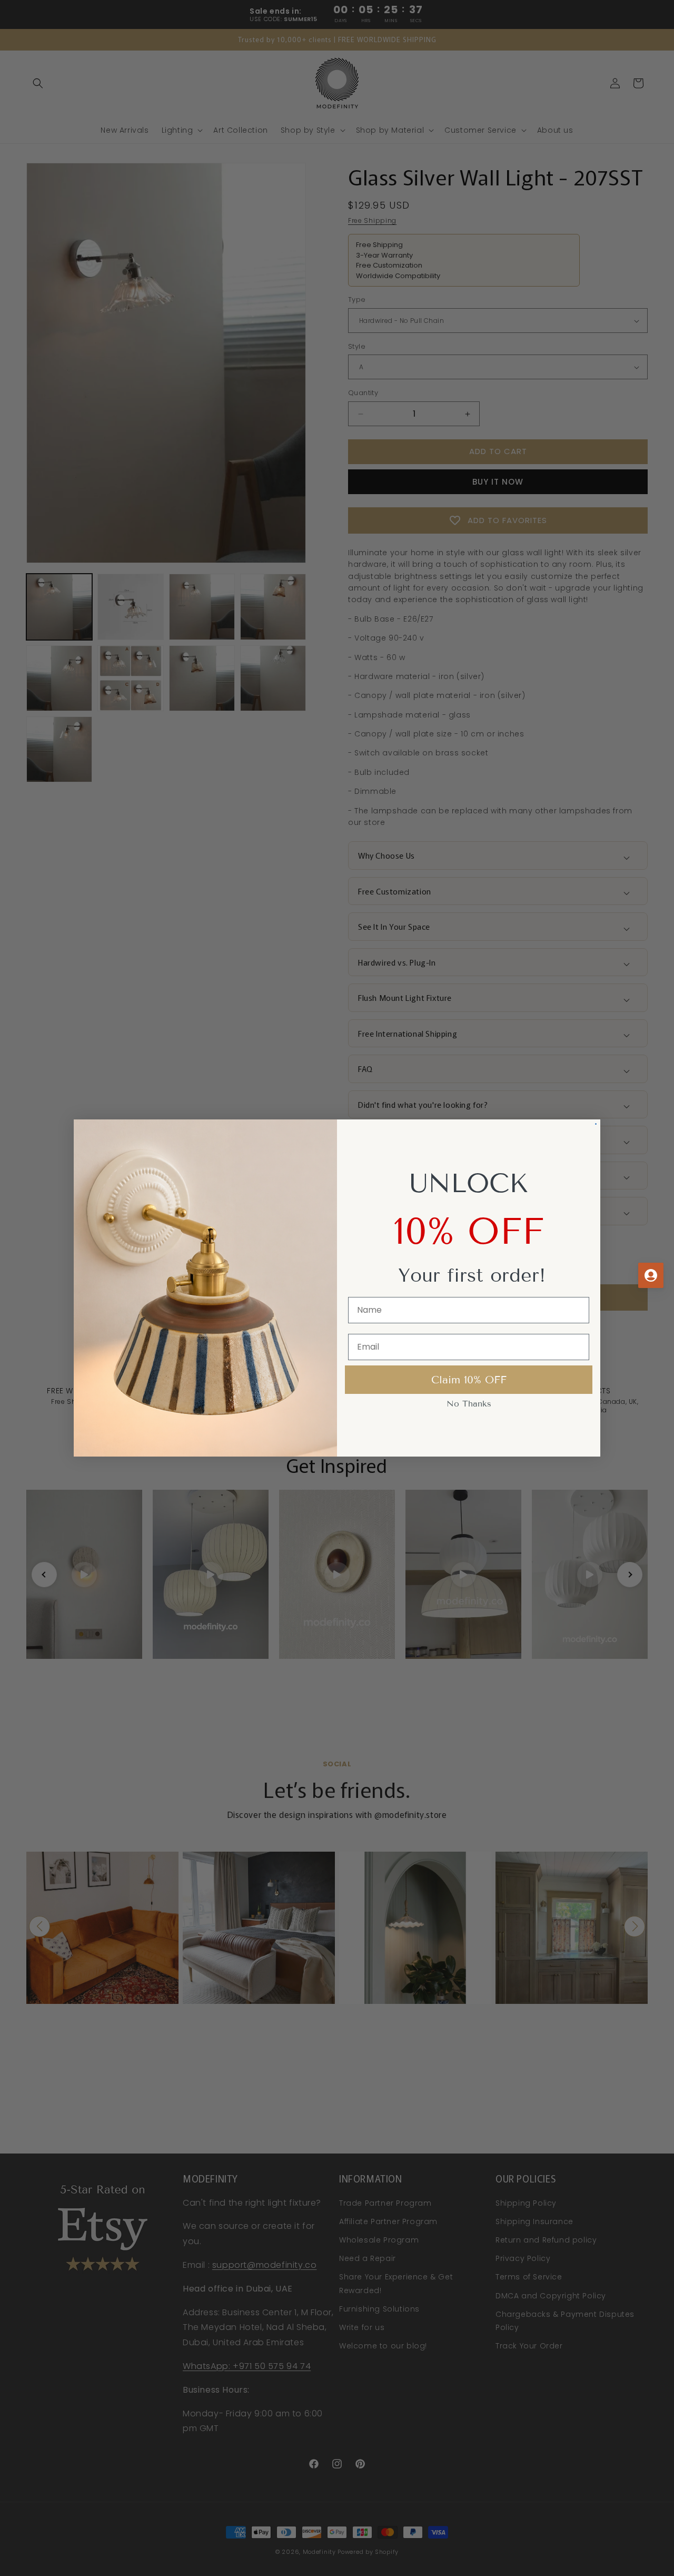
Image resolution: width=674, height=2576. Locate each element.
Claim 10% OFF (469, 1380)
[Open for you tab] (651, 1275)
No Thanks (469, 1404)
